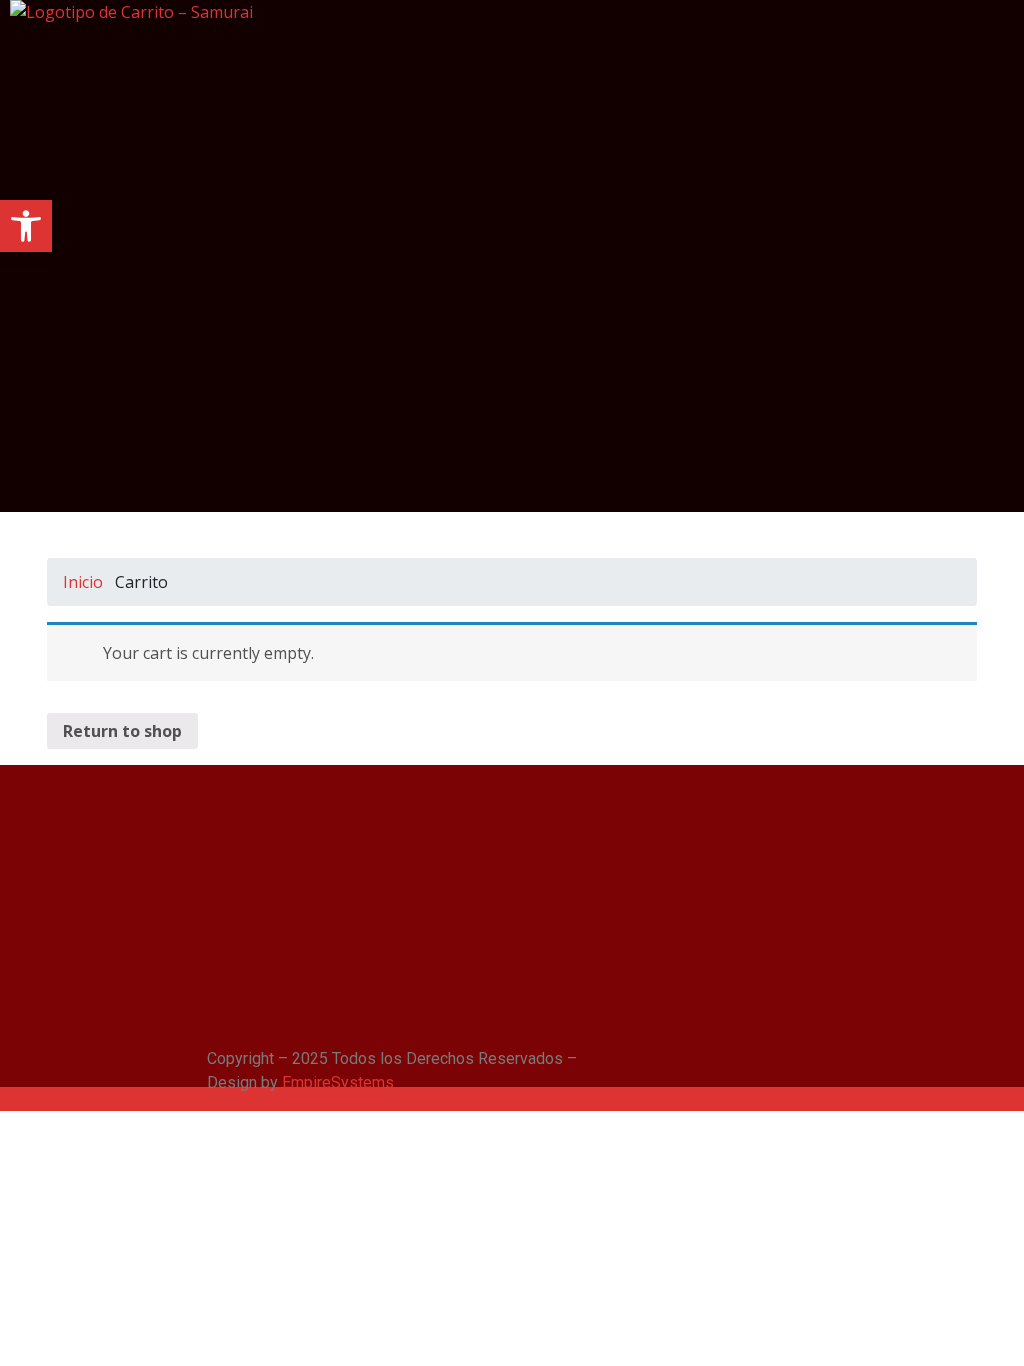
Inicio (83, 582)
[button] (26, 226)
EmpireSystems (338, 1082)
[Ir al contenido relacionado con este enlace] (6, 1100)
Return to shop (122, 731)
